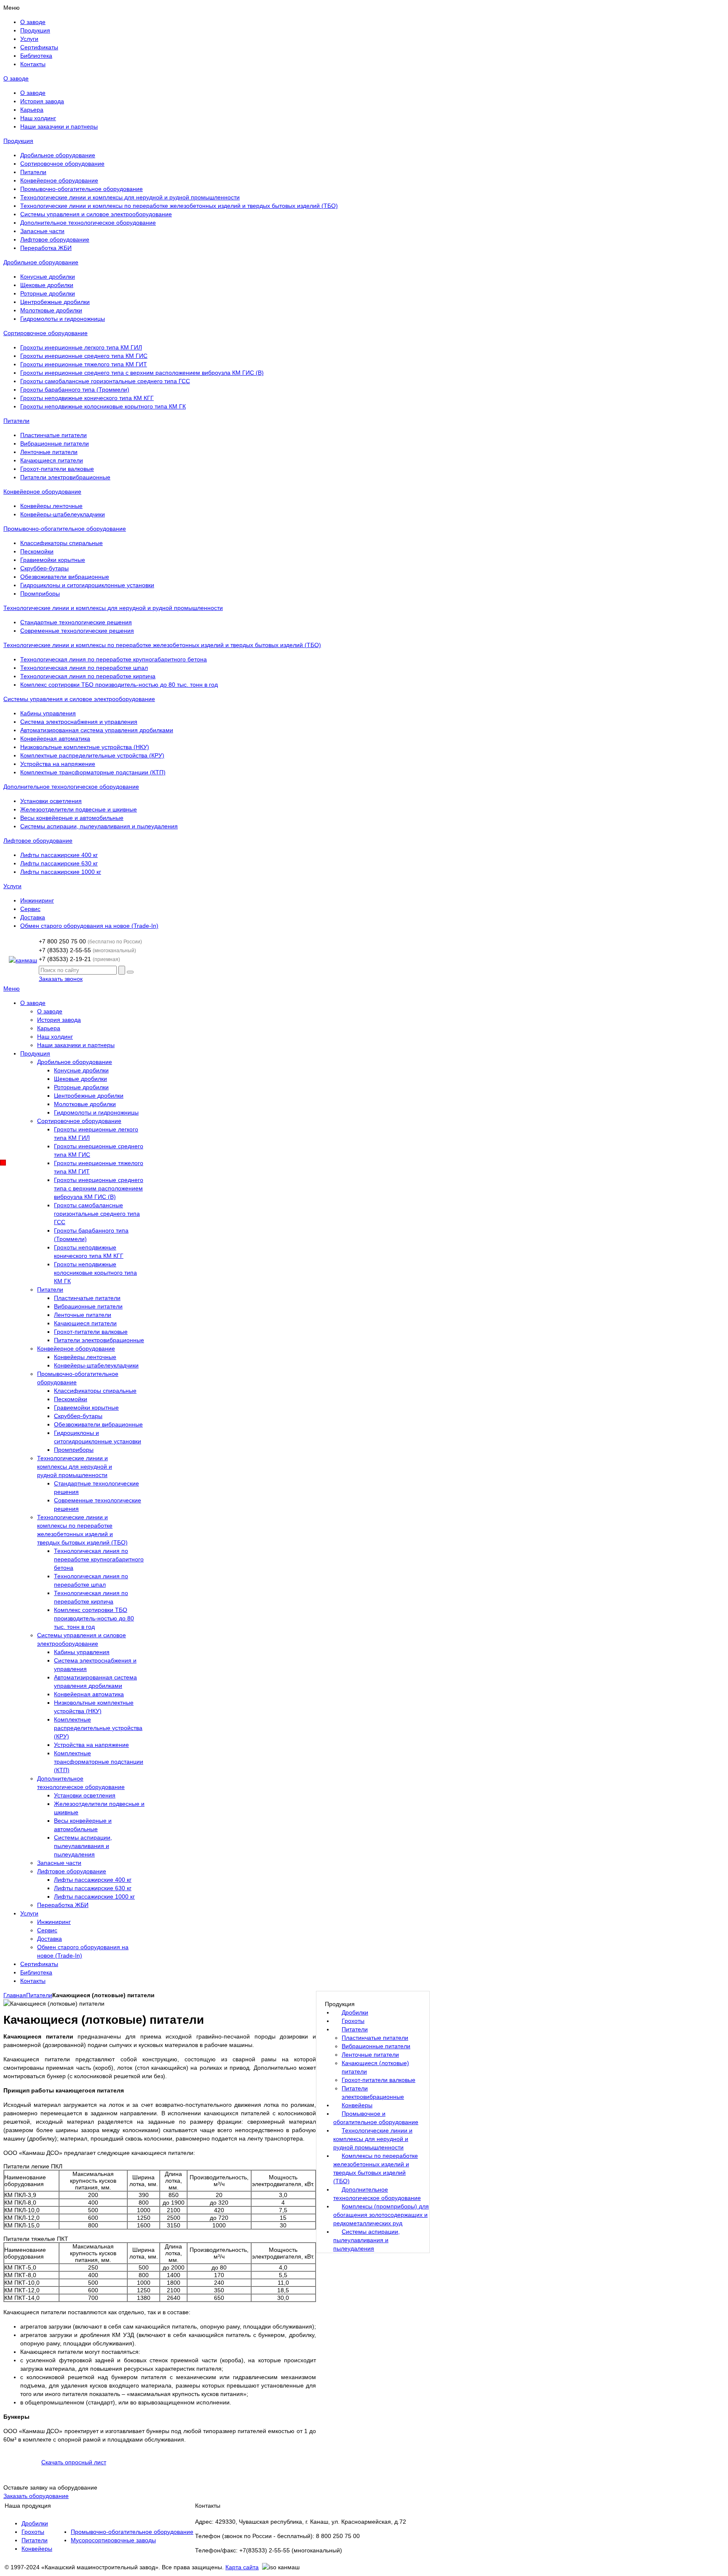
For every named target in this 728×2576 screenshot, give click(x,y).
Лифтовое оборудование (55, 239)
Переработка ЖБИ (46, 248)
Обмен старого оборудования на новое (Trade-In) (89, 926)
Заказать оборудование (36, 2496)
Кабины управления (48, 713)
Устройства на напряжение (58, 764)
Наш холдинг (38, 118)
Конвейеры (37, 2549)
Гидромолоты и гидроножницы (63, 319)
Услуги (12, 886)
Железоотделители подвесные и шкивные (79, 809)
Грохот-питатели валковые (57, 469)
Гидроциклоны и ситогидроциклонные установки (87, 585)
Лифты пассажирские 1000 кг (61, 872)
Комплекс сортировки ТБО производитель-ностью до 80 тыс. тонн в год (119, 685)
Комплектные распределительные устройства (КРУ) (92, 755)
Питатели (33, 172)
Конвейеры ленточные (51, 506)
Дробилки (35, 2523)
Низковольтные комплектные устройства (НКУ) (85, 747)
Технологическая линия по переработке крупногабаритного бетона (114, 659)
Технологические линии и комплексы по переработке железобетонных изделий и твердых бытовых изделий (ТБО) (179, 206)
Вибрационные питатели (55, 443)
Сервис (30, 909)
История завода (42, 101)
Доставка (33, 917)
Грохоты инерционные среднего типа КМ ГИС (84, 356)
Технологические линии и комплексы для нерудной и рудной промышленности (130, 197)
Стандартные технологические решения (76, 622)
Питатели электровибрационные (65, 477)
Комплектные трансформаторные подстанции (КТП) (93, 772)
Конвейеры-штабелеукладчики (63, 514)
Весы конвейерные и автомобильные (72, 818)
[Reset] (130, 972)
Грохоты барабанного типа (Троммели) (75, 389)
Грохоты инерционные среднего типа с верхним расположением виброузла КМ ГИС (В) (142, 373)
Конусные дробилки (48, 277)
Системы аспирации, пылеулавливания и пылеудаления (99, 826)
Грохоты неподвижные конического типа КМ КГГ (87, 398)
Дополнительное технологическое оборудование (88, 223)
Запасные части (42, 231)
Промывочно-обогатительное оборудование (82, 189)
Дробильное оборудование (58, 155)
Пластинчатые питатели (54, 435)
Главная (15, 1995)
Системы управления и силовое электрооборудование (96, 214)
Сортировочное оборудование (62, 164)
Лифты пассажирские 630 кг (59, 863)
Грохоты (33, 2532)
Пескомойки (37, 551)
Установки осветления (51, 801)
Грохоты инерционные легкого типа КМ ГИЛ (81, 347)
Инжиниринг (37, 900)
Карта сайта (242, 2567)
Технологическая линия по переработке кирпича (88, 676)
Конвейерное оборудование (59, 180)
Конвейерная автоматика (55, 739)
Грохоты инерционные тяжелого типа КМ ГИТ (84, 364)
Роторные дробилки (48, 293)
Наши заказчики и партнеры (59, 126)
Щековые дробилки (47, 285)
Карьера (32, 110)
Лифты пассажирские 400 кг (59, 855)
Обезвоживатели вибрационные (65, 577)
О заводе (16, 78)
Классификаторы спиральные (62, 543)
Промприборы (40, 594)
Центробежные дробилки (55, 302)
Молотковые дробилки (51, 310)
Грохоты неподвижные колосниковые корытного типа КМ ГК (103, 406)
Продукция (18, 141)
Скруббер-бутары (44, 568)
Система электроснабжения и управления (79, 722)
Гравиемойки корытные (53, 560)
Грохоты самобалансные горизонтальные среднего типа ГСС (105, 381)
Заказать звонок (61, 979)
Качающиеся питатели (52, 460)
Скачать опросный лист (74, 2462)
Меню (12, 988)
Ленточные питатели (49, 452)
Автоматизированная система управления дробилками (97, 730)
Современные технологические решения (77, 631)
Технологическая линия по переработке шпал (84, 668)
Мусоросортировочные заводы (113, 2540)
